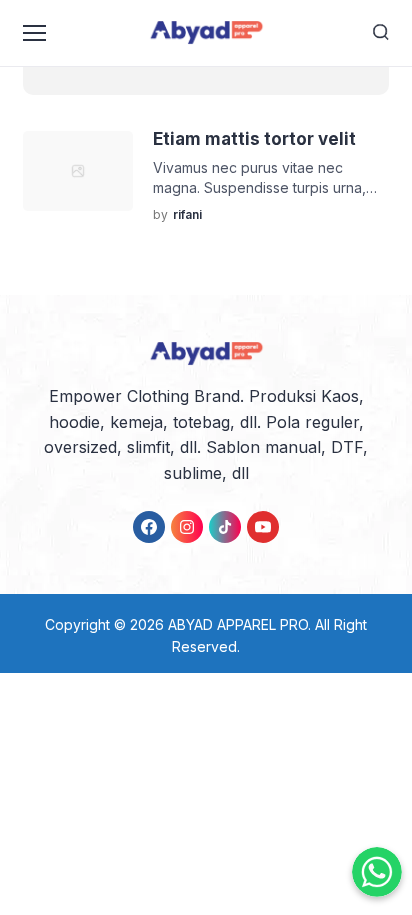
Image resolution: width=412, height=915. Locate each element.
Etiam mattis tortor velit (254, 139)
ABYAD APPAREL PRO (238, 624)
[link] (149, 527)
